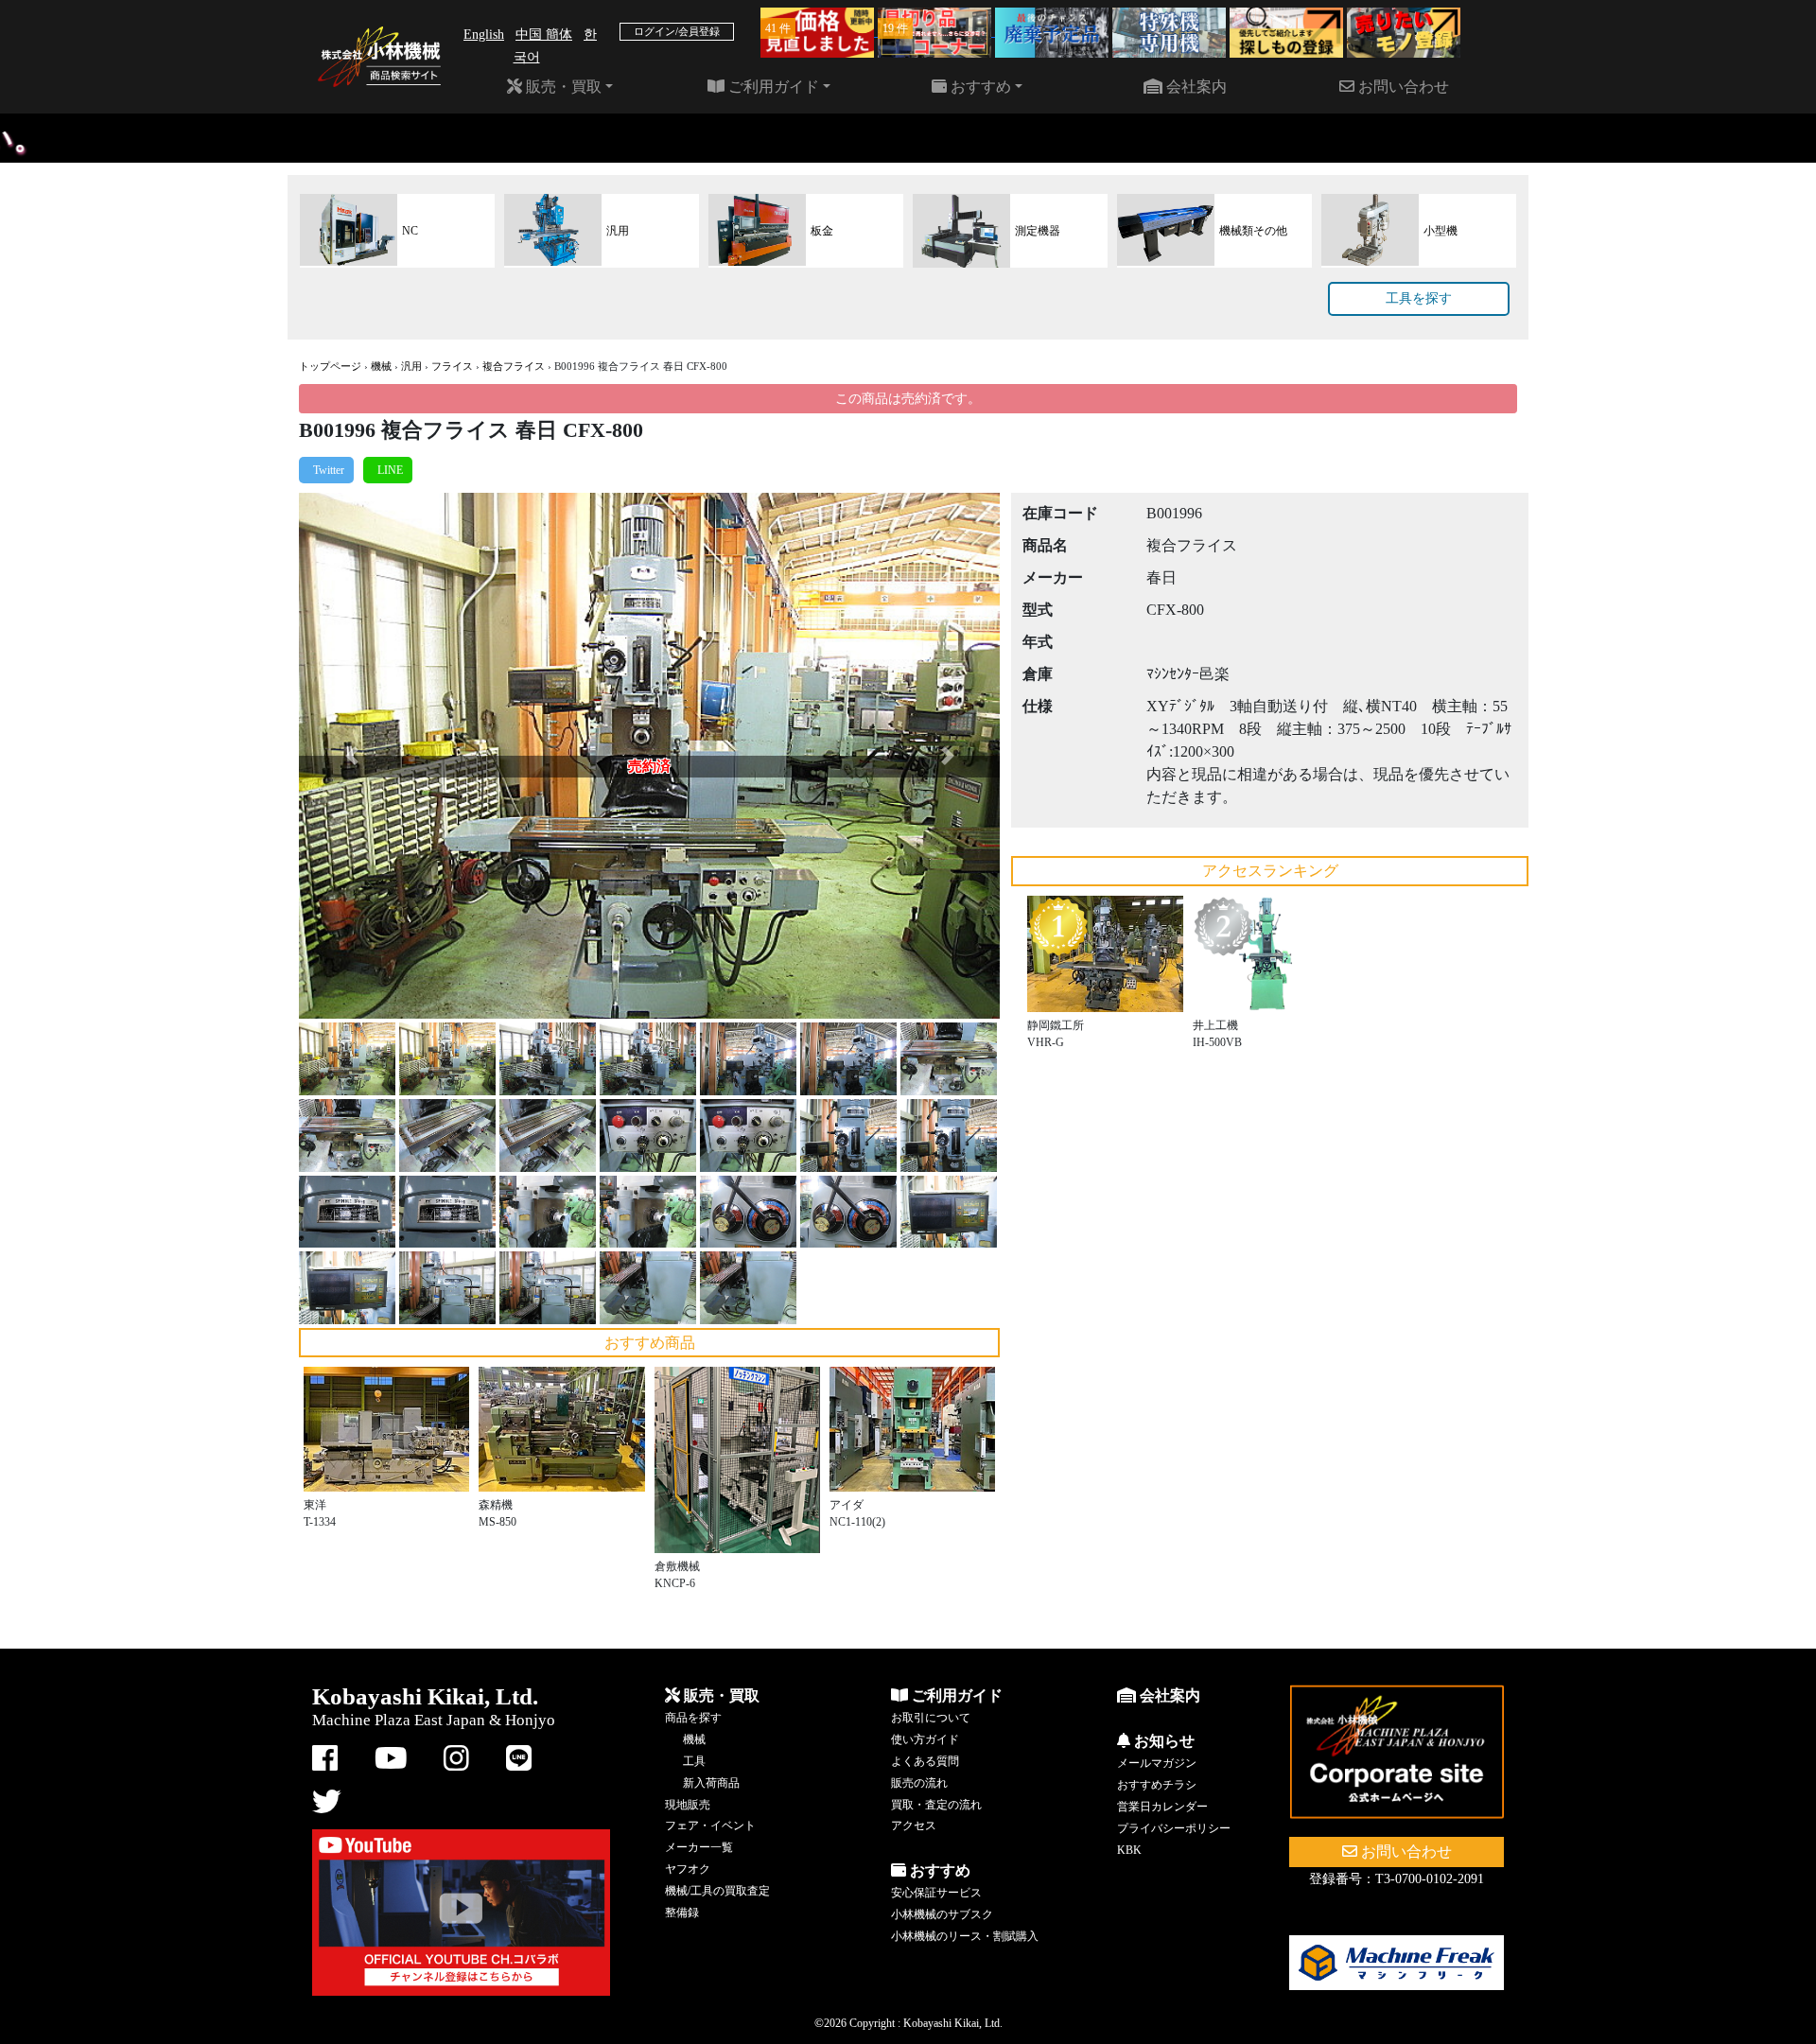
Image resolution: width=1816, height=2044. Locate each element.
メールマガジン (1157, 1763)
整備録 (682, 1913)
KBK (1129, 1850)
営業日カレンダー (1162, 1807)
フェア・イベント (710, 1826)
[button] (351, 756)
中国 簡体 (544, 35)
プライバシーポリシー (1174, 1828)
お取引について (931, 1718)
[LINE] (388, 470)
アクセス (914, 1826)
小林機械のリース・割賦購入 (965, 1936)
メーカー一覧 (699, 1847)
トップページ (330, 366)
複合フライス (514, 366)
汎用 (411, 366)
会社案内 (1195, 87)
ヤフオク (688, 1869)
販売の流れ (919, 1783)
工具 (694, 1761)
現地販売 (688, 1805)
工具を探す (1419, 298)
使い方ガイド (925, 1739)
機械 (381, 366)
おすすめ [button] (979, 87)
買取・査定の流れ (936, 1805)
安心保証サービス (936, 1893)
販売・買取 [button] (562, 87)
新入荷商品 (711, 1783)
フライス (452, 366)
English (484, 35)
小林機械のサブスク (942, 1914)
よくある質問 (925, 1761)
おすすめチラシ (1157, 1785)
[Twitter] (326, 470)
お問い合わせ (1402, 87)
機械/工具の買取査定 (717, 1891)
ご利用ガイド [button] (772, 87)
